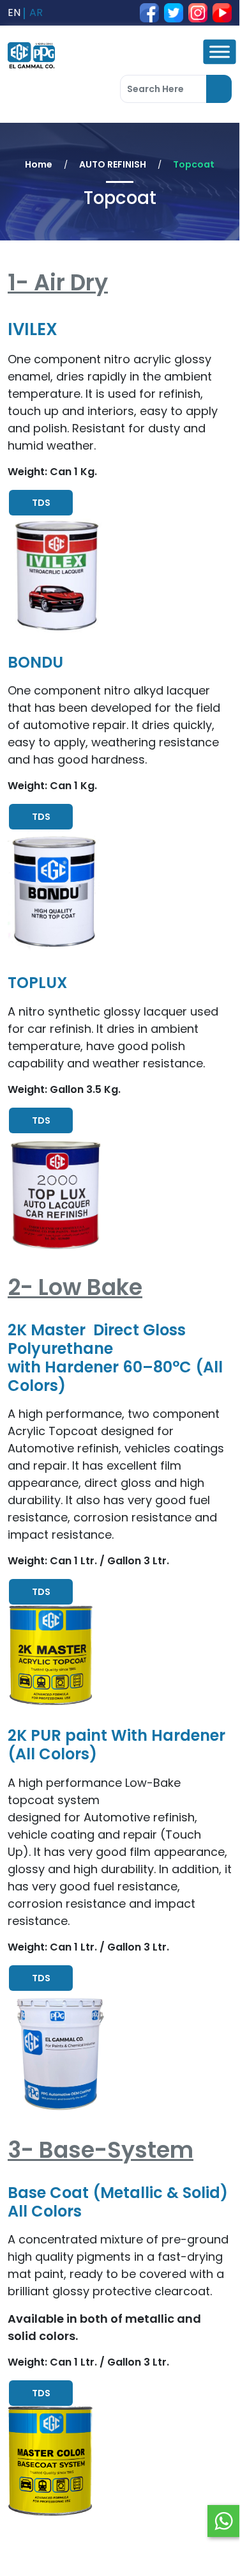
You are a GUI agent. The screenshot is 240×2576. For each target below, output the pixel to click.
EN (14, 12)
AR (36, 12)
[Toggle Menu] (219, 52)
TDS (41, 503)
